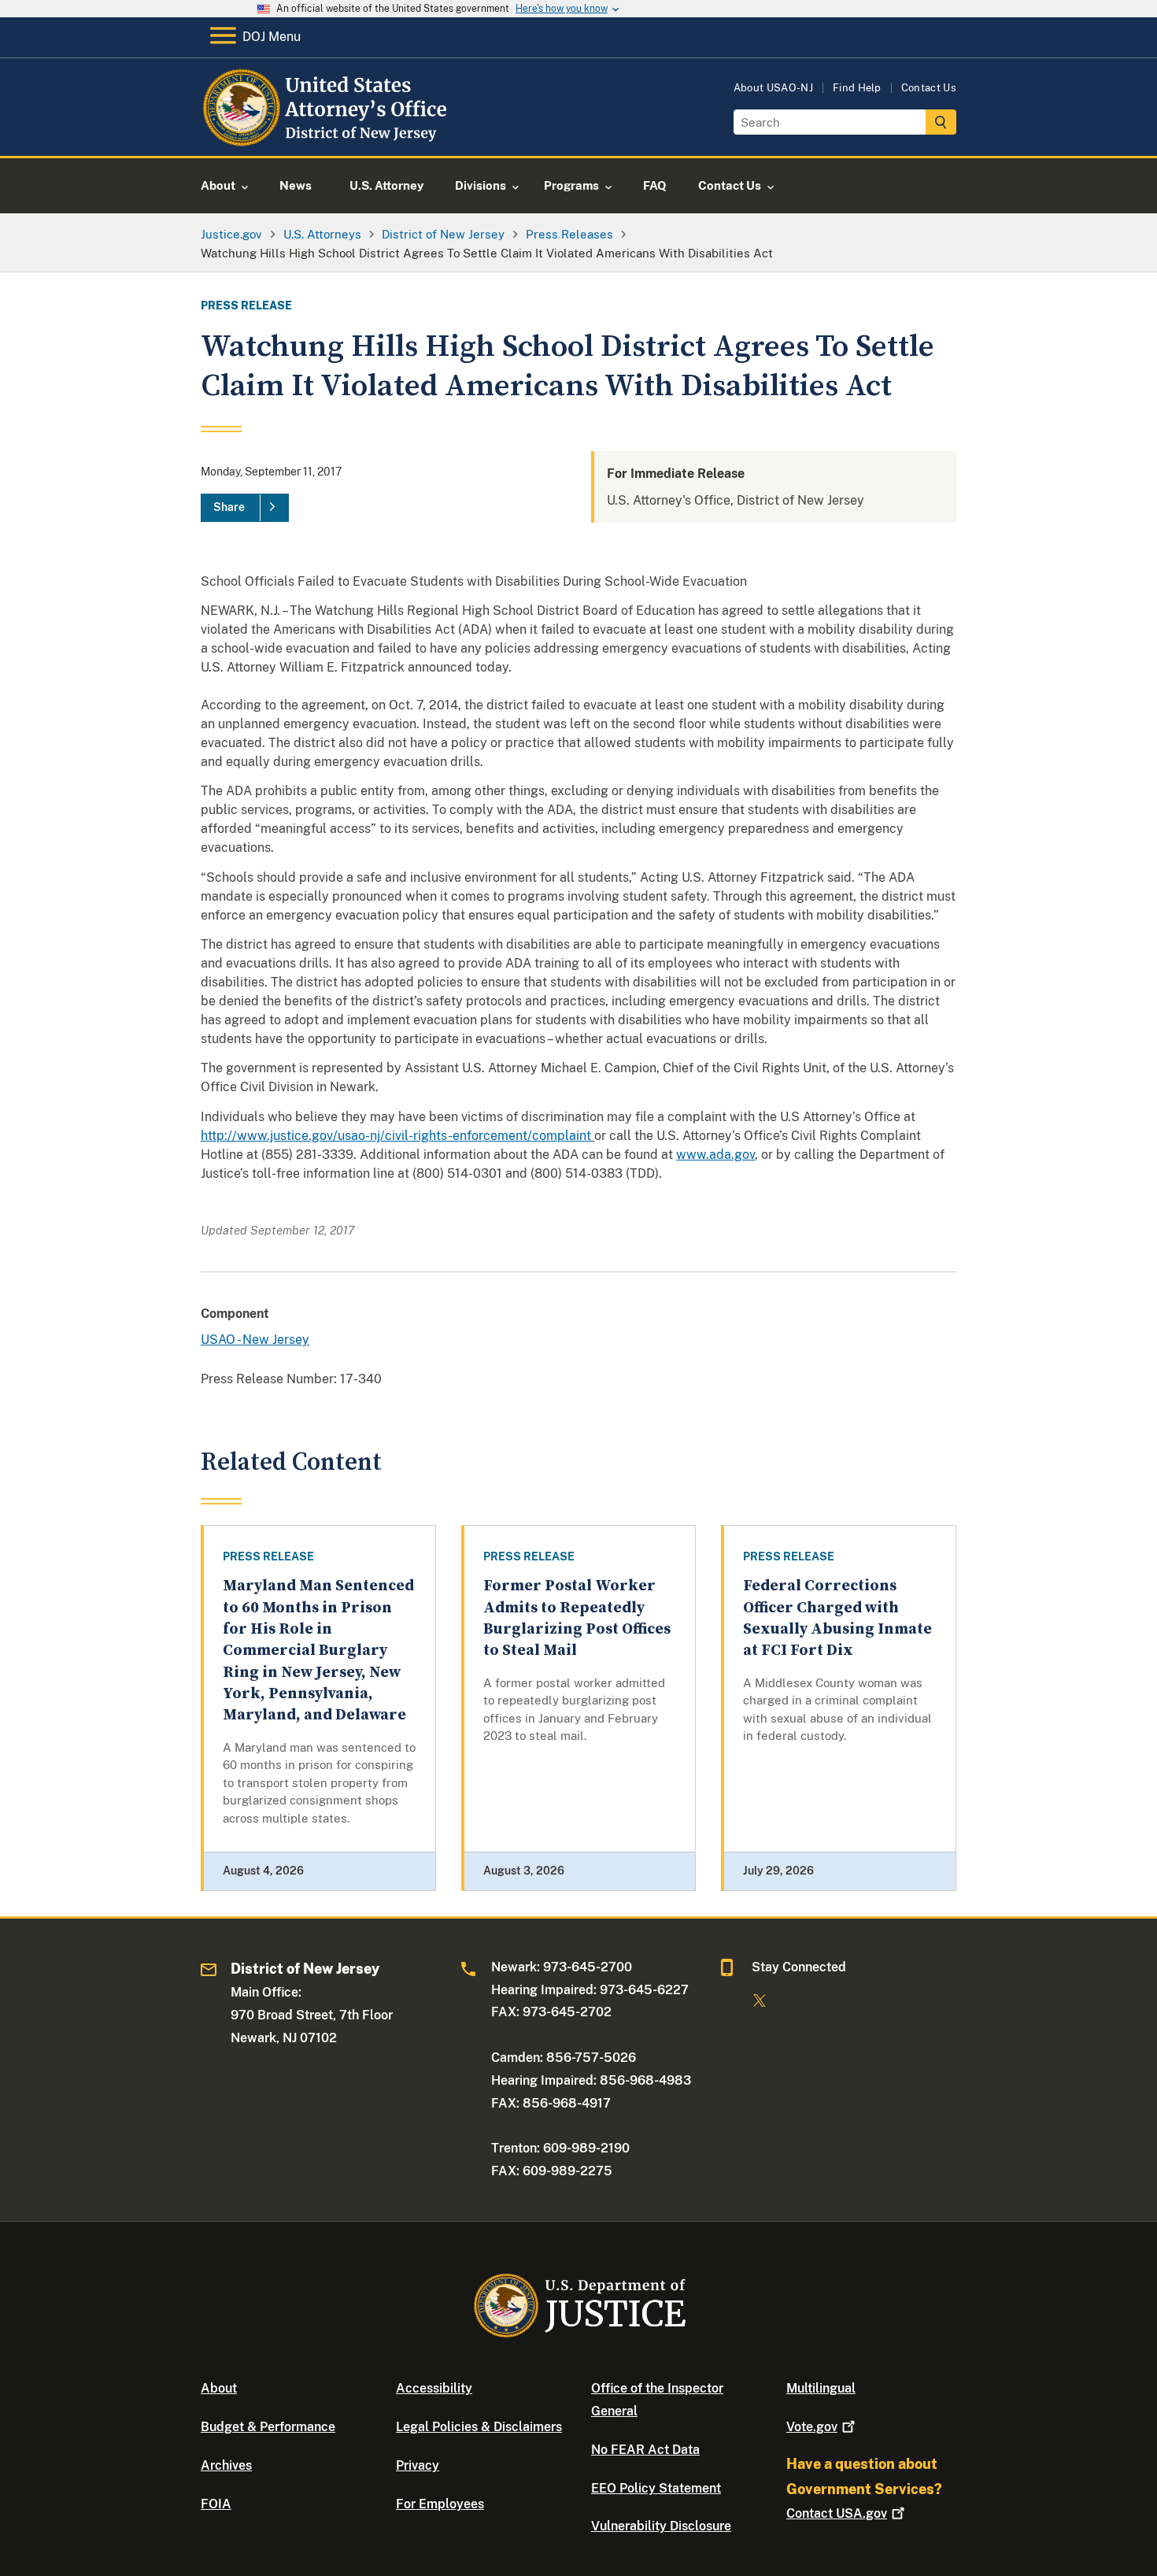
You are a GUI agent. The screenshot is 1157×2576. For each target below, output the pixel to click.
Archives (226, 2465)
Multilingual (821, 2388)
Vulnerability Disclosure (661, 2526)
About (219, 2388)
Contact (837, 2513)
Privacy (418, 2465)
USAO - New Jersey (255, 1340)
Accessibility (434, 2388)
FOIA (216, 2504)
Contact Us (929, 88)
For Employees (440, 2504)
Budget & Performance (268, 2427)
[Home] (329, 137)
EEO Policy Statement (656, 2488)
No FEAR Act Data (645, 2450)
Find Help (857, 88)
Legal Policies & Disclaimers (479, 2427)
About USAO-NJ (773, 88)
